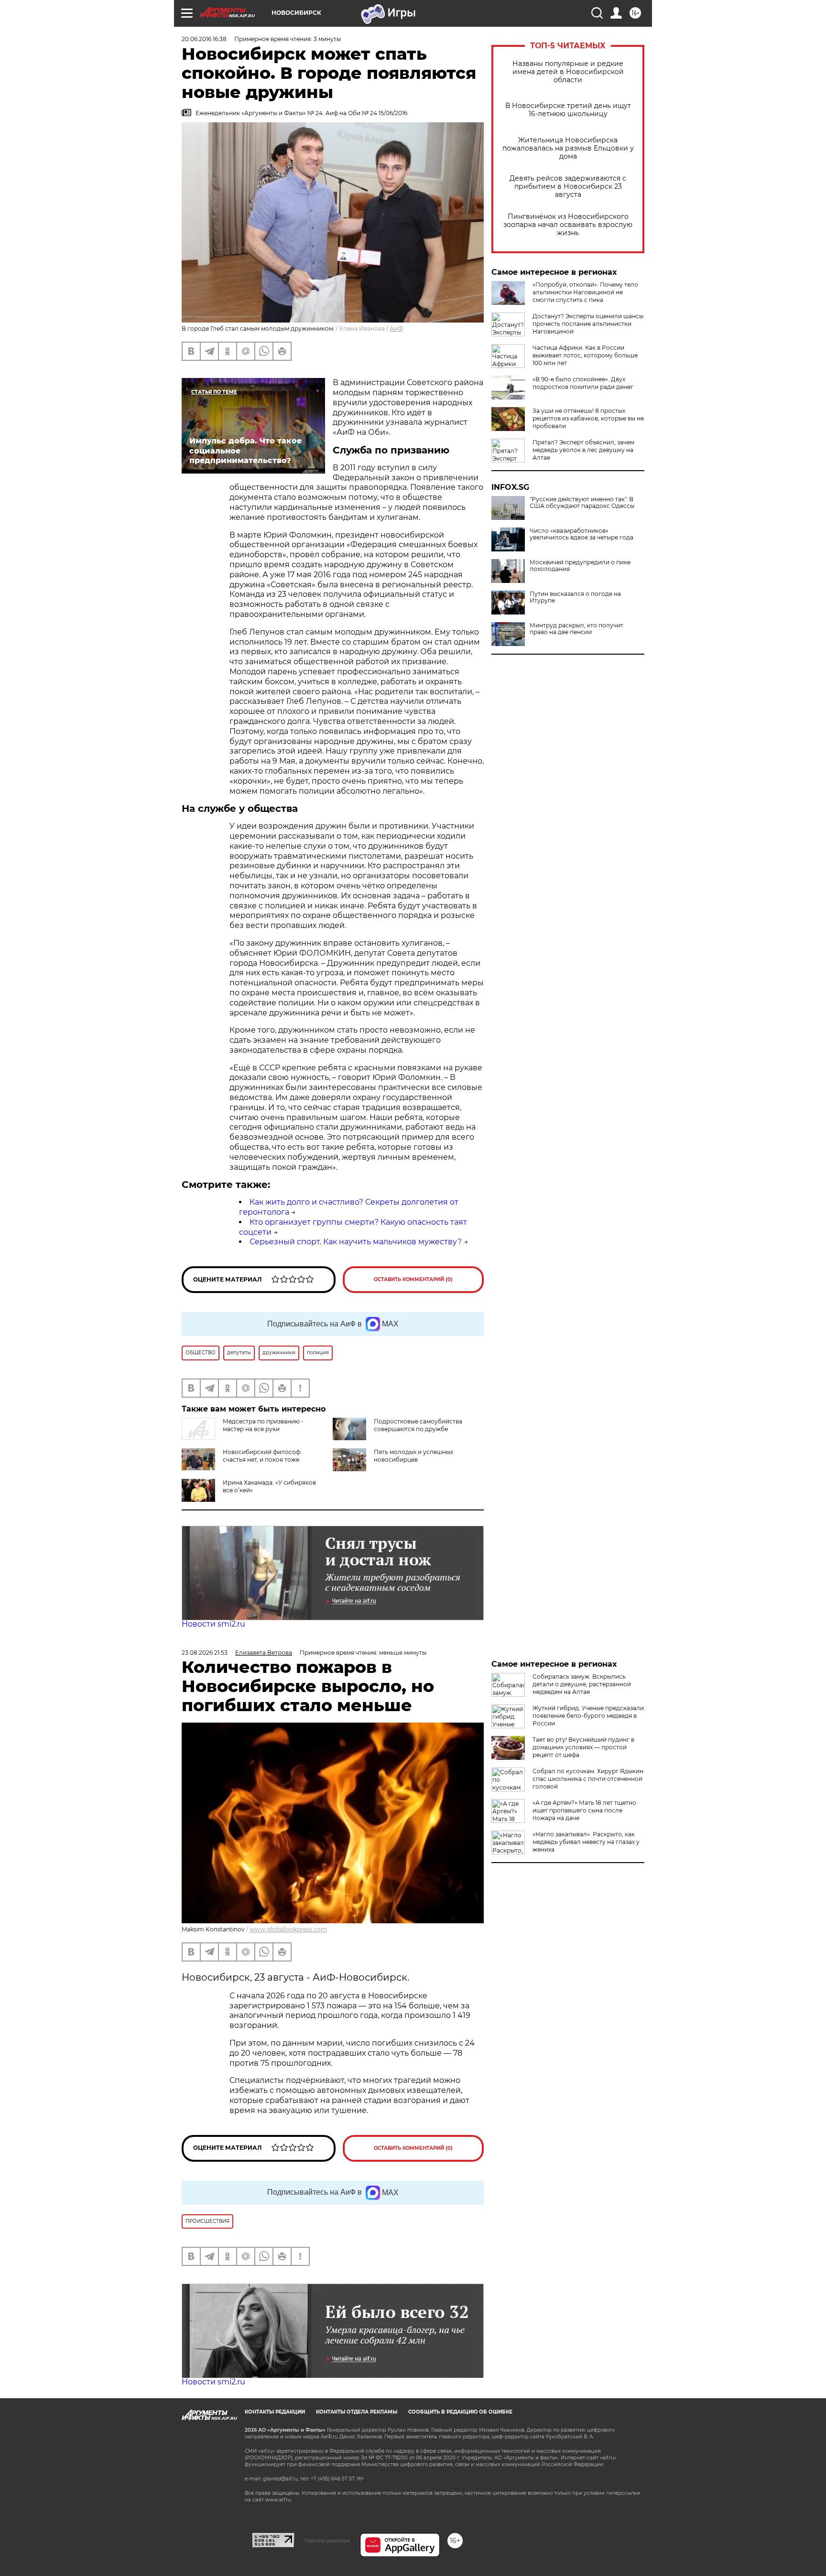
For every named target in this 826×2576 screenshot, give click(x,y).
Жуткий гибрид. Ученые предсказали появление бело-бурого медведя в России (588, 1716)
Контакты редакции (275, 2412)
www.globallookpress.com (288, 1929)
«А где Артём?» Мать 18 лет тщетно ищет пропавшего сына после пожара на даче (584, 1810)
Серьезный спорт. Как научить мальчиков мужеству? (356, 1242)
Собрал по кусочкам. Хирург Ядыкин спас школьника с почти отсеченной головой (588, 1779)
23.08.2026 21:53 (205, 1653)
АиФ (396, 329)
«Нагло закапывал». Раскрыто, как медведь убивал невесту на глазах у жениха (586, 1842)
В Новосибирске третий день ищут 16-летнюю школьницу (568, 110)
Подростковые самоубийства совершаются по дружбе (418, 1425)
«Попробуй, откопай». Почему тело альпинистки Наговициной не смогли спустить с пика (585, 292)
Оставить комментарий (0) (413, 1279)
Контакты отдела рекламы (357, 2412)
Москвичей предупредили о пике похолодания (580, 566)
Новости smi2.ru (213, 1624)
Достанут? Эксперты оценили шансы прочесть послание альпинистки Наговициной (588, 324)
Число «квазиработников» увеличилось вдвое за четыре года (581, 534)
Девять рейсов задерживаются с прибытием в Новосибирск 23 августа (568, 187)
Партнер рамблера (327, 2541)
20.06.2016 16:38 (204, 39)
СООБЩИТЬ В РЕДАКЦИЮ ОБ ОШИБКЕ (460, 2412)
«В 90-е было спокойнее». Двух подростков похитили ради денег (583, 383)
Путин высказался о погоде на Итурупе (575, 597)
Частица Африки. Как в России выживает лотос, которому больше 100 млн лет (585, 355)
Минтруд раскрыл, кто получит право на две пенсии (576, 629)
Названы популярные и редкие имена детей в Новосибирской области (568, 72)
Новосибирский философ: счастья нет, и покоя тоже (262, 1456)
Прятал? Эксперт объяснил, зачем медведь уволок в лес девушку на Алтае (583, 450)
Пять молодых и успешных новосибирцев (413, 1456)
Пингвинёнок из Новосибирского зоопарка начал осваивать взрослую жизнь (568, 225)
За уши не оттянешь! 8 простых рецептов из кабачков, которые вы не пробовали (588, 418)
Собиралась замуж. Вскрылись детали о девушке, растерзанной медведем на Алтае (582, 1684)
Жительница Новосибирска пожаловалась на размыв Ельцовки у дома (568, 148)
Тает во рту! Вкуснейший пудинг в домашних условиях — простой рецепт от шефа (583, 1747)
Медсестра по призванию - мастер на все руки (263, 1425)
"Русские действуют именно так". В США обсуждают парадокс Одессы (582, 503)
